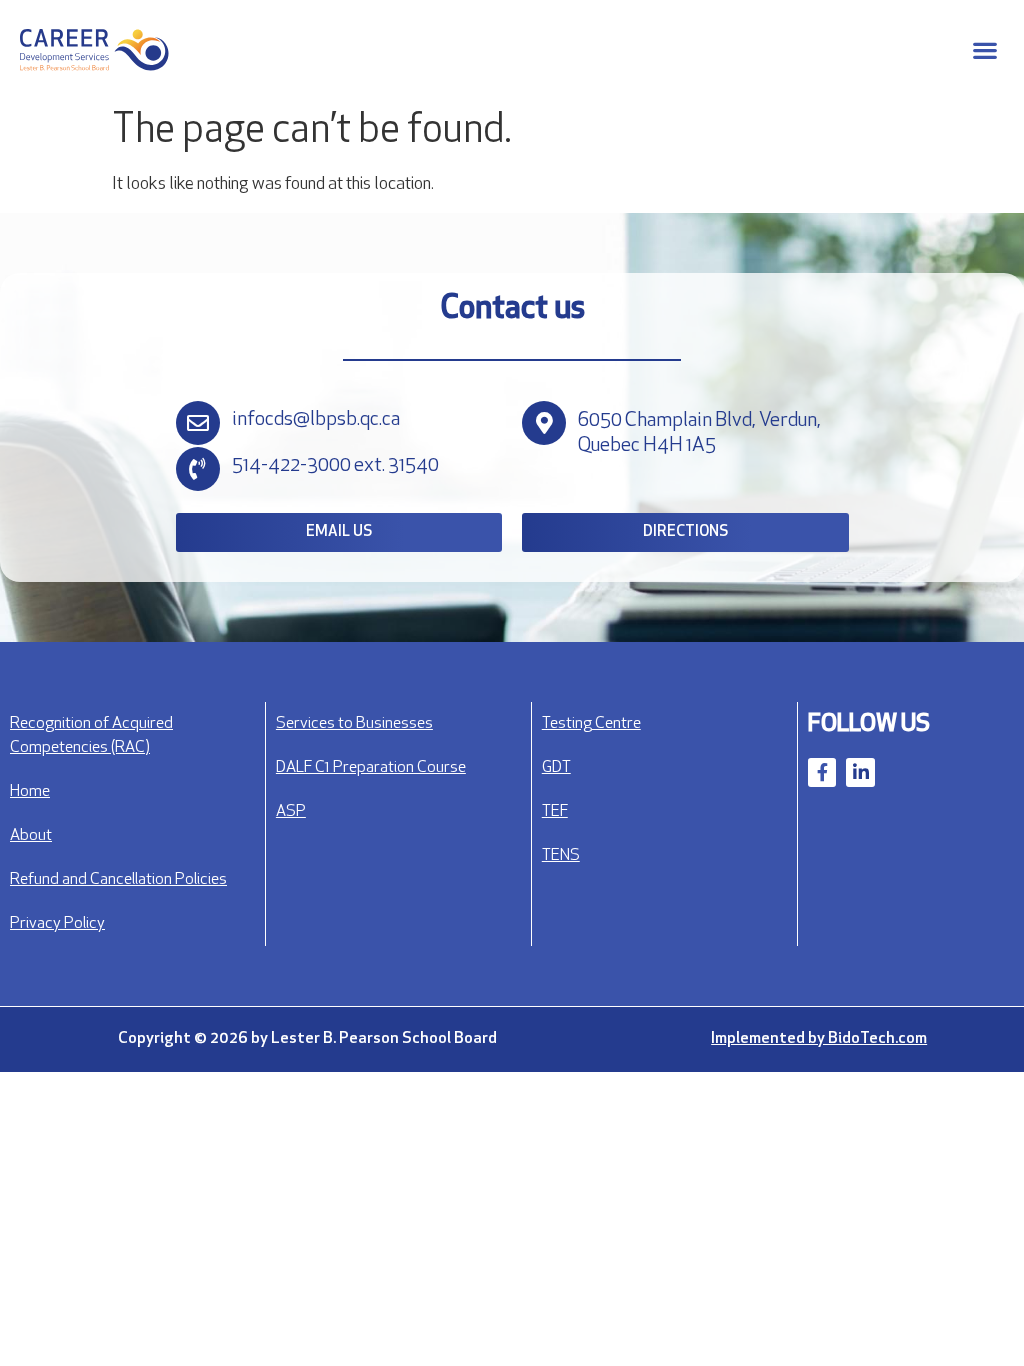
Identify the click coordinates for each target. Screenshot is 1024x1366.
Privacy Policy (57, 924)
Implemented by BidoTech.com (819, 1039)
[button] (984, 50)
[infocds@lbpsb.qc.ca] (198, 423)
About (31, 836)
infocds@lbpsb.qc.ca (316, 420)
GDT (556, 768)
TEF (555, 812)
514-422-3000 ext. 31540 (335, 466)
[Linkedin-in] (860, 772)
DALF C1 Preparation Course (371, 768)
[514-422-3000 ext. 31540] (198, 469)
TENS (561, 856)
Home (30, 792)
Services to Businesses (354, 724)
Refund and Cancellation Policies (118, 880)
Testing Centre (591, 724)
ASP (291, 812)
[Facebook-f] (822, 772)
